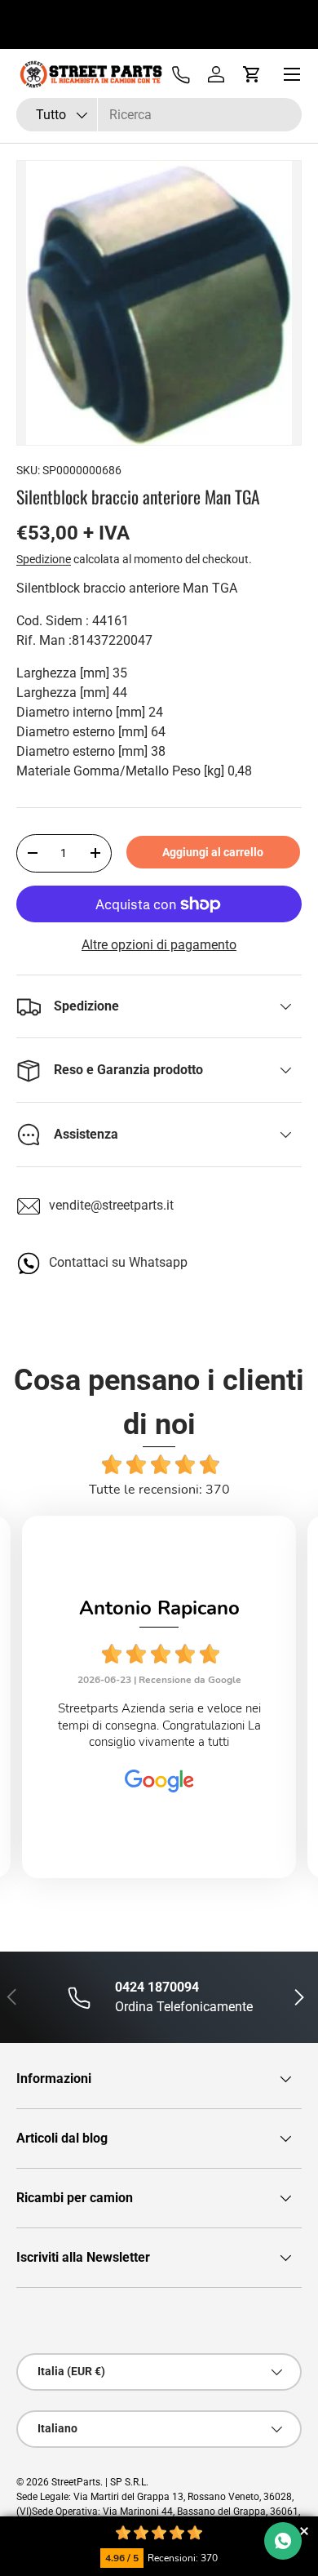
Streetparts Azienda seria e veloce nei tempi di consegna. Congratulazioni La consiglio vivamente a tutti (159, 1725)
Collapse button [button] (304, 2531)
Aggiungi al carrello (213, 852)
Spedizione (44, 559)
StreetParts (76, 2482)
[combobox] (159, 115)
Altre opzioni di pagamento (159, 945)
